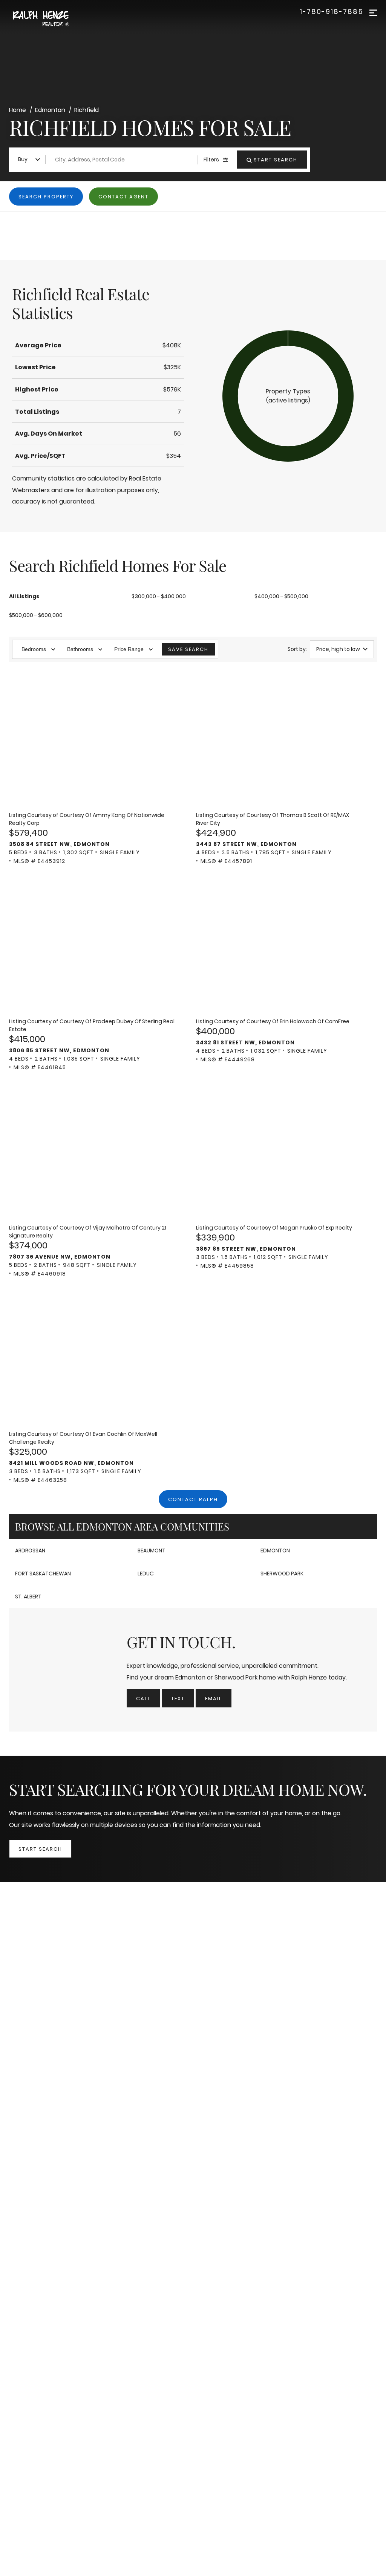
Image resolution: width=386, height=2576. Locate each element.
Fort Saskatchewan (43, 1574)
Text (178, 1699)
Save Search (188, 649)
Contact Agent (123, 197)
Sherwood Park (282, 1574)
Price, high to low (338, 649)
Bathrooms (80, 649)
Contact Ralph (193, 1499)
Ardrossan (30, 1551)
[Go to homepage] (49, 19)
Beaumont (152, 1551)
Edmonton (275, 1551)
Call (143, 1699)
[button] (288, 396)
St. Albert (28, 1597)
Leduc (146, 1574)
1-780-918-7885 (332, 12)
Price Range (129, 649)
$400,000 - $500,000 (281, 596)
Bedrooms (34, 649)
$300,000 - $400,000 (159, 596)
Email (214, 1699)
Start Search (40, 1849)
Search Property (46, 197)
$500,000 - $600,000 (36, 615)
